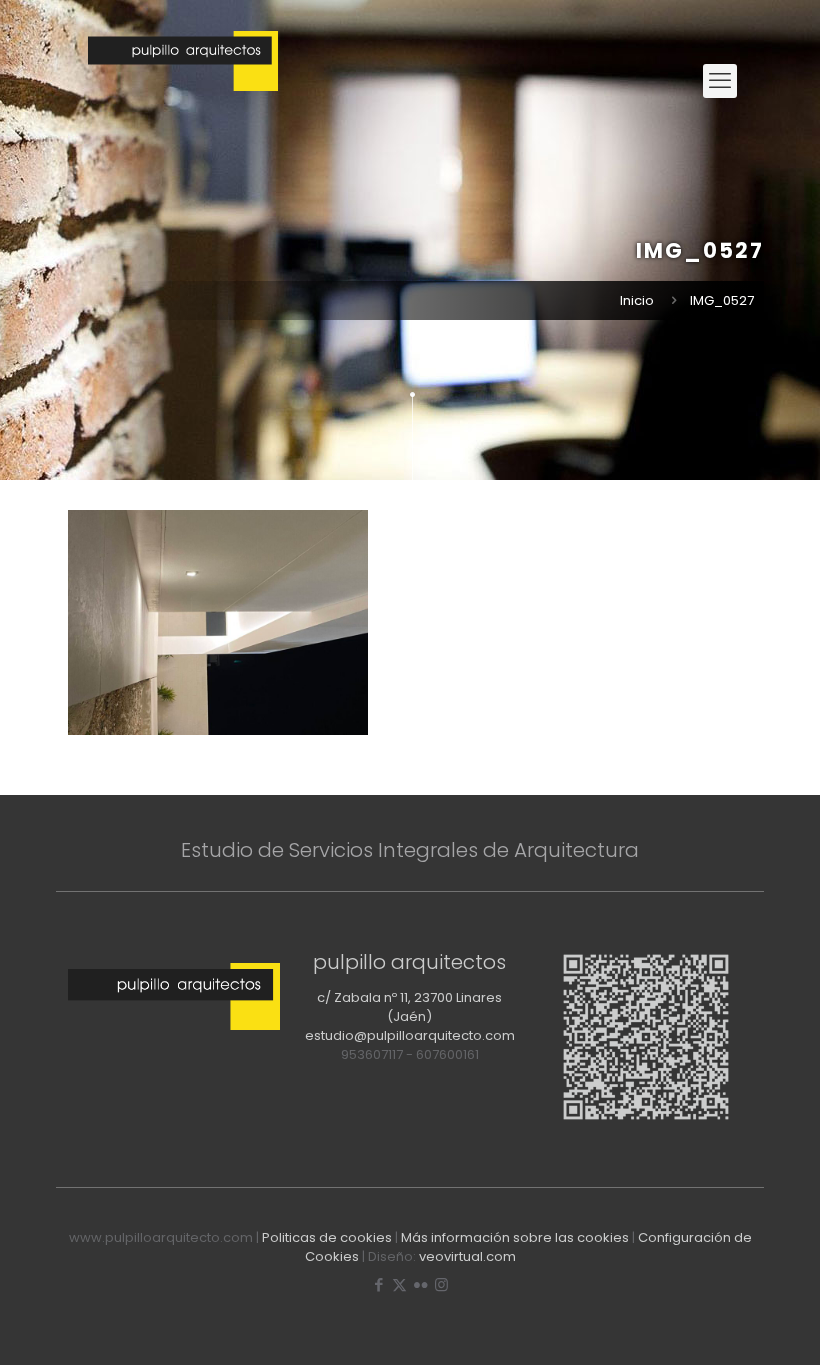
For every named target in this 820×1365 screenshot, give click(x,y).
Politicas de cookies (327, 1237)
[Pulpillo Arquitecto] (183, 81)
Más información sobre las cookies (515, 1237)
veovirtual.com (467, 1256)
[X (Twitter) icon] (399, 1284)
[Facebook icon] (378, 1284)
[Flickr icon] (420, 1284)
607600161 (447, 1054)
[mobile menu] (720, 81)
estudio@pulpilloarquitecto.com (410, 1035)
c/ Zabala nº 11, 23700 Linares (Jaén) (409, 1007)
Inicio (637, 300)
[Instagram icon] (441, 1284)
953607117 (372, 1054)
